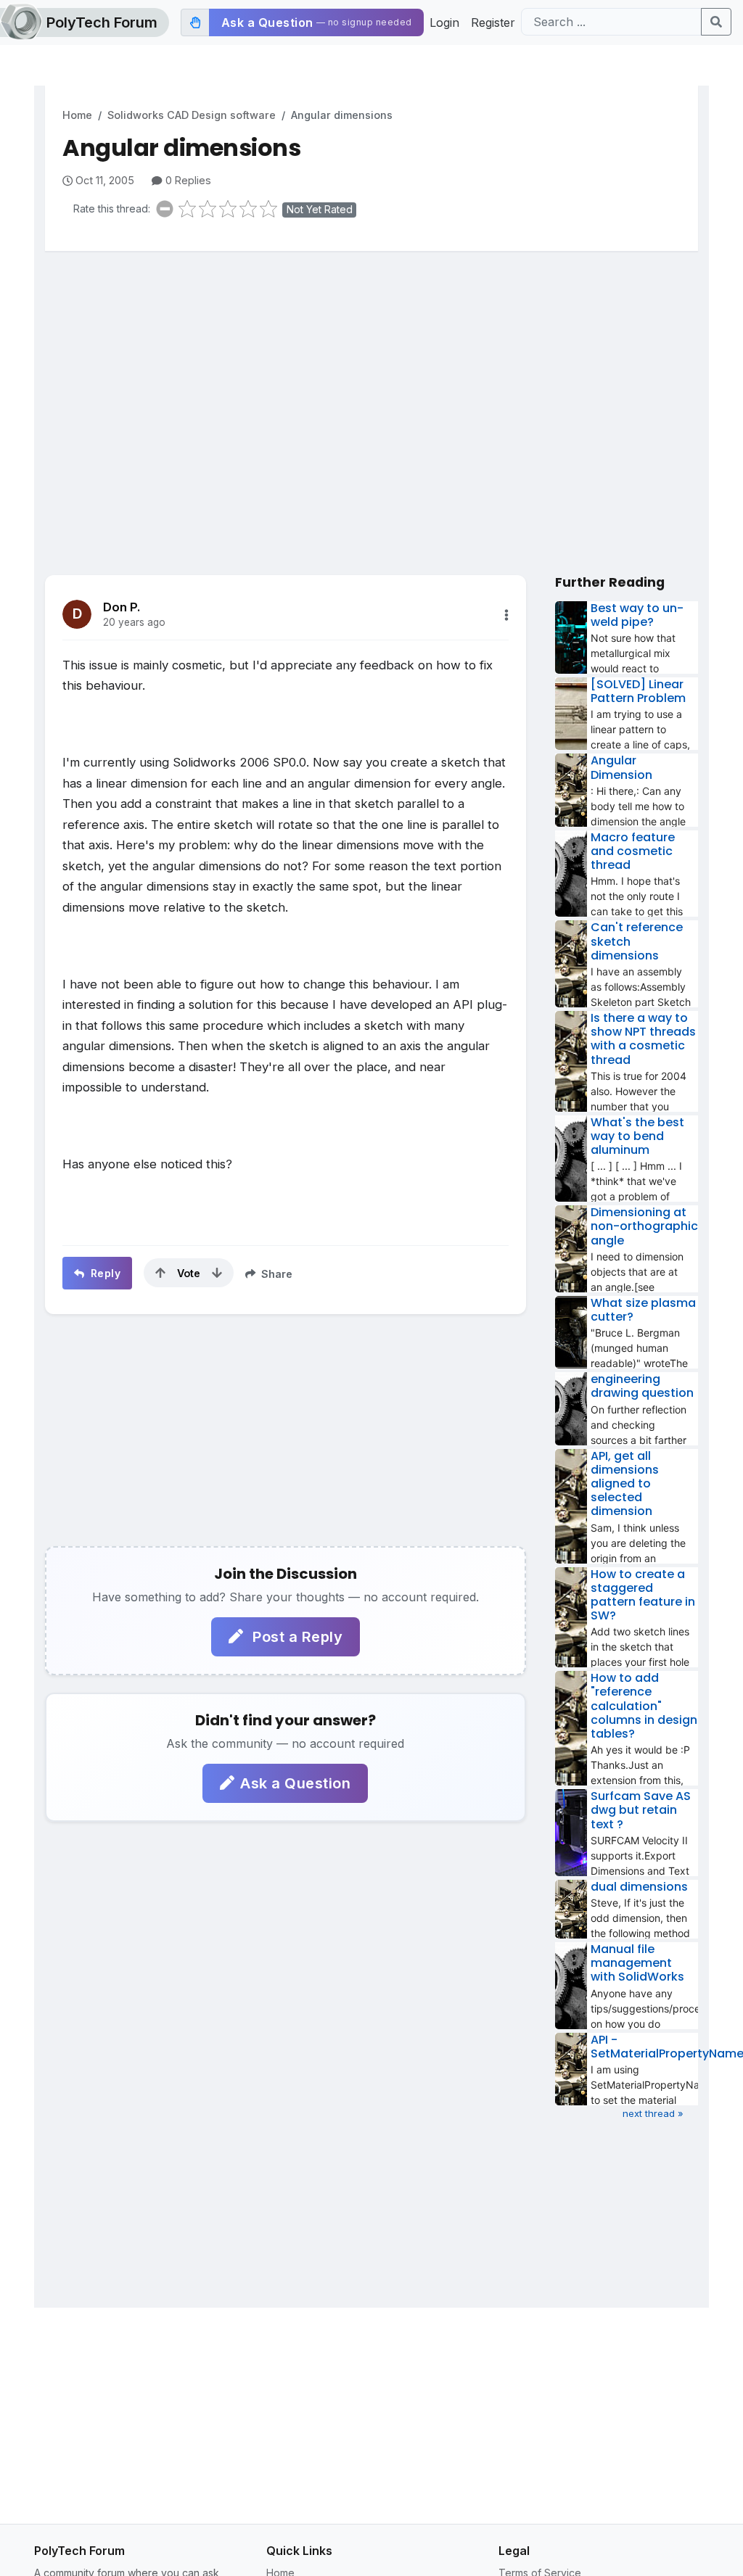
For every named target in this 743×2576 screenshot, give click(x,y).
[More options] (506, 615)
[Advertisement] (371, 375)
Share (275, 1274)
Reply (104, 1273)
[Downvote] (217, 1273)
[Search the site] (716, 22)
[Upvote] (160, 1273)
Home (77, 115)
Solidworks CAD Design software (192, 115)
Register (493, 22)
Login (444, 22)
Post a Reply (296, 1637)
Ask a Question (295, 1783)
